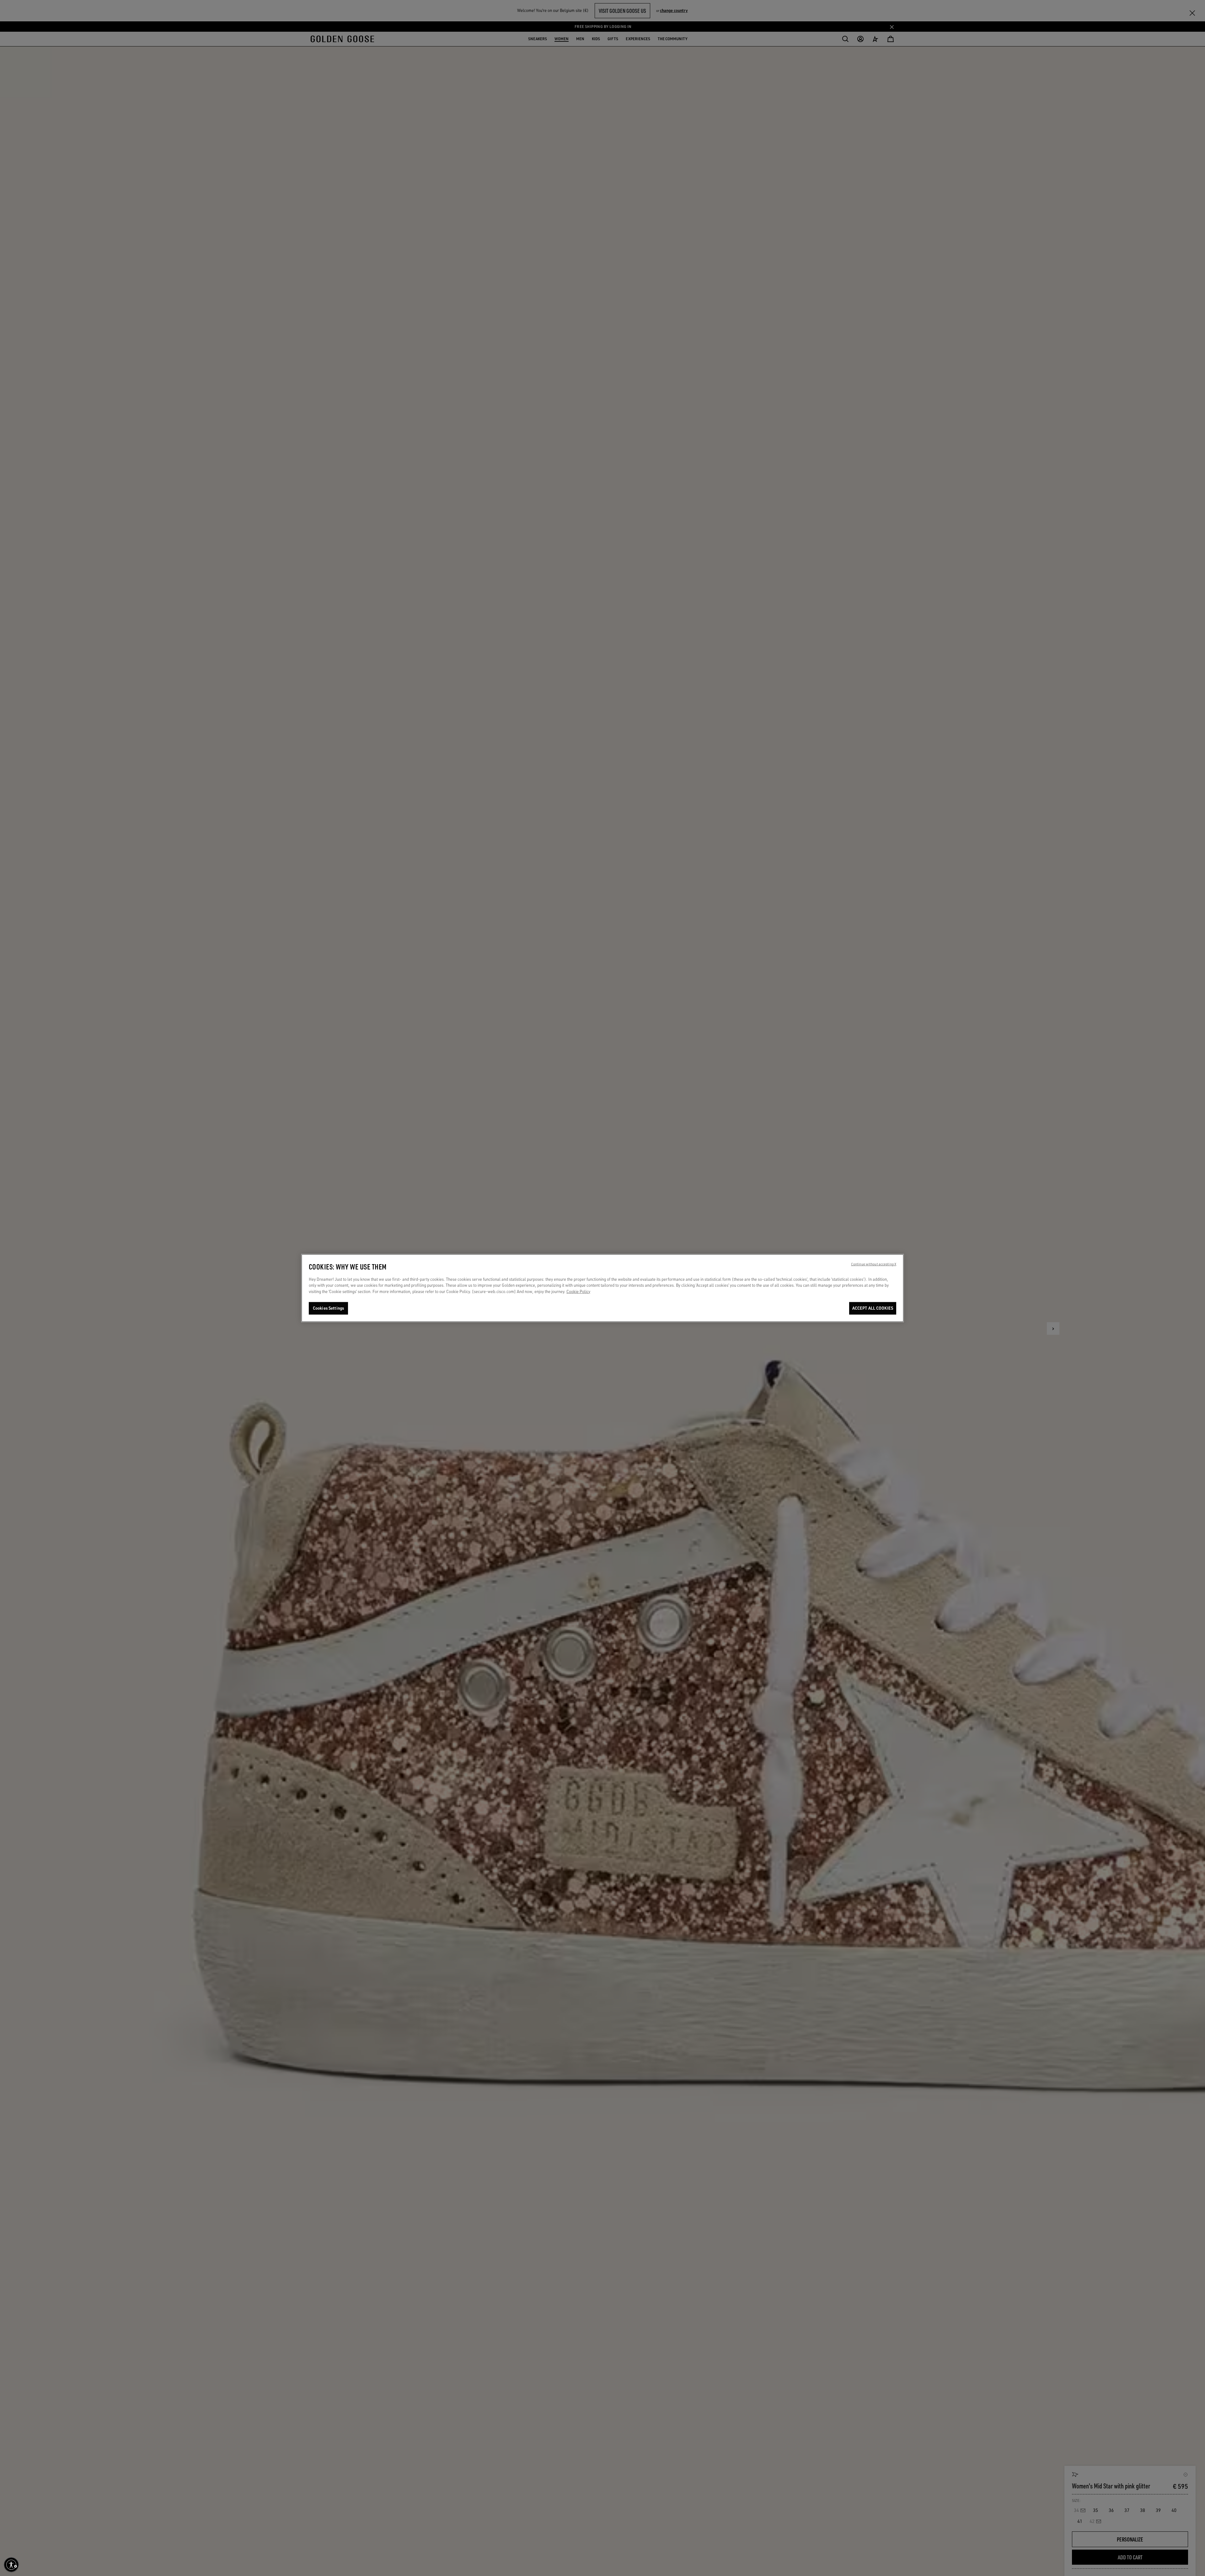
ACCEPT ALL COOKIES (873, 1308)
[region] (602, 1288)
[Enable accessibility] (11, 2565)
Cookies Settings (328, 1308)
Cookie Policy (578, 1291)
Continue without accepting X (874, 1264)
